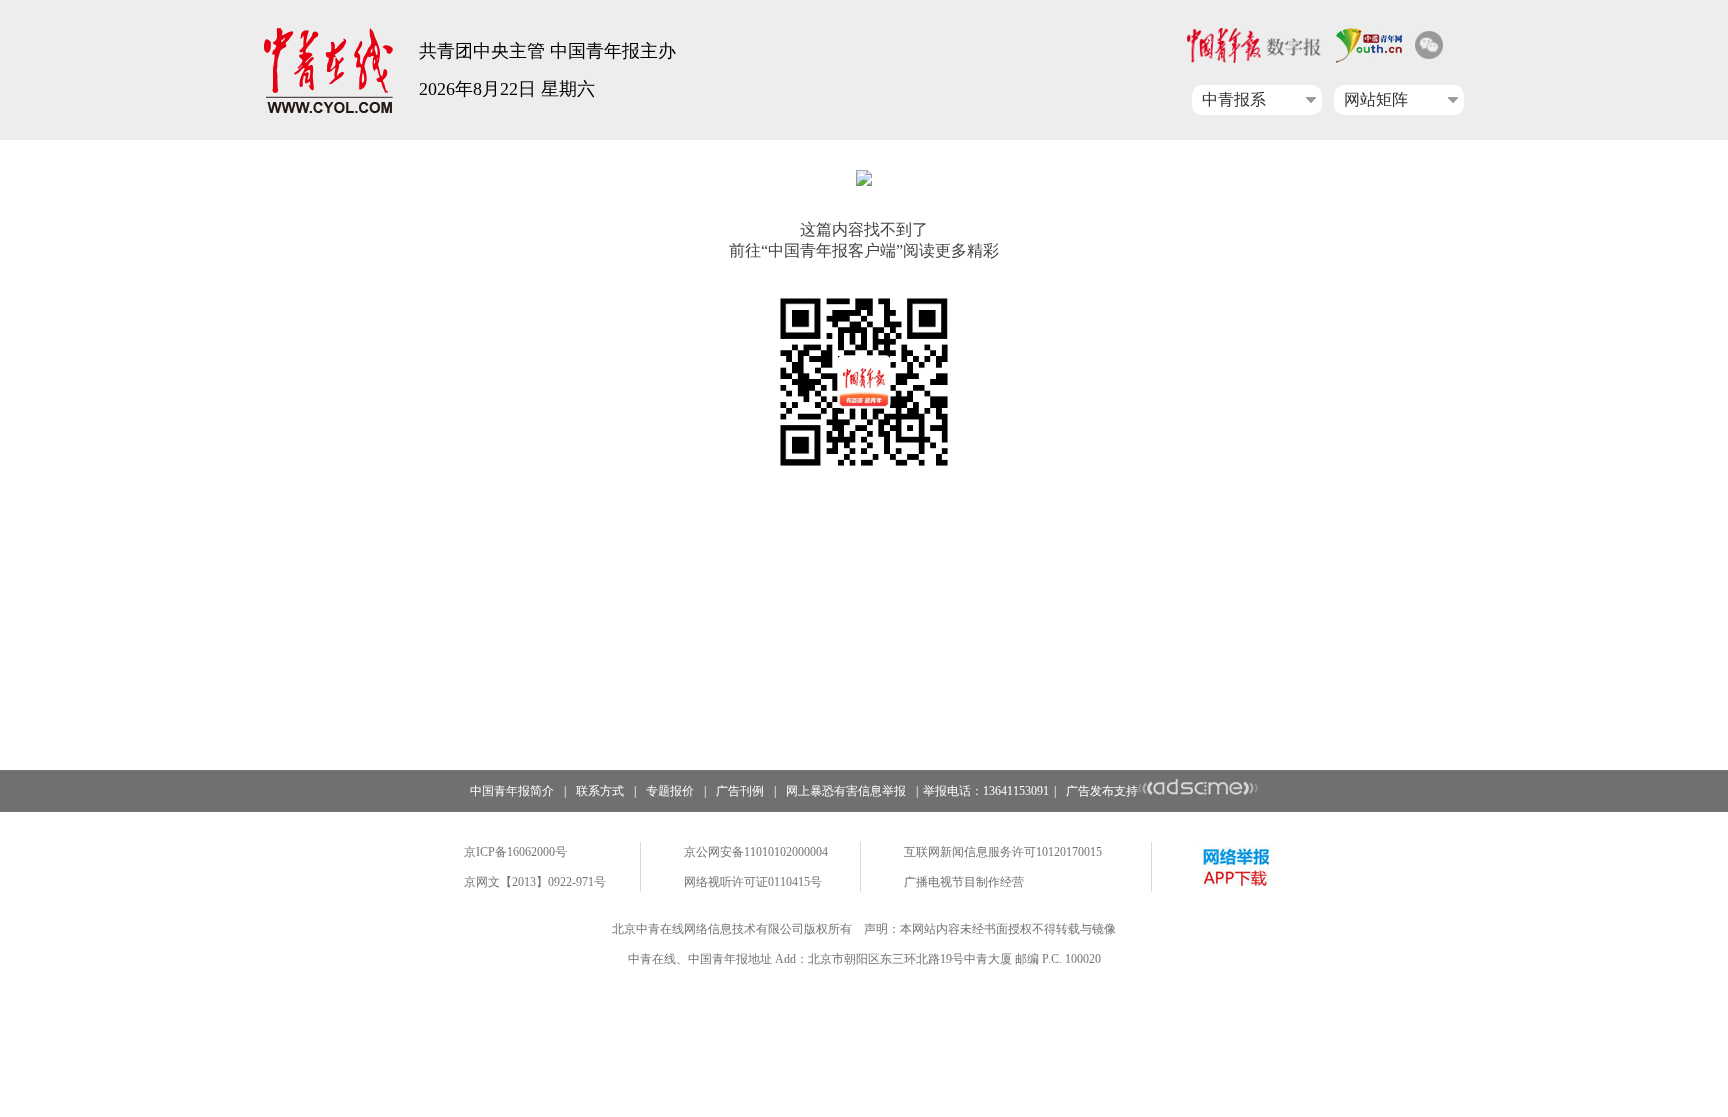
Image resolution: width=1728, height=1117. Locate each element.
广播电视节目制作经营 (964, 882)
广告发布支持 (1102, 791)
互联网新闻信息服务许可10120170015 (1003, 852)
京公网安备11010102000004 (756, 852)
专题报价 (670, 791)
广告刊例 (740, 791)
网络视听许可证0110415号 (753, 882)
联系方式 (600, 791)
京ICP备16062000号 (515, 852)
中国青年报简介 (512, 791)
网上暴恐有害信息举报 (846, 791)
